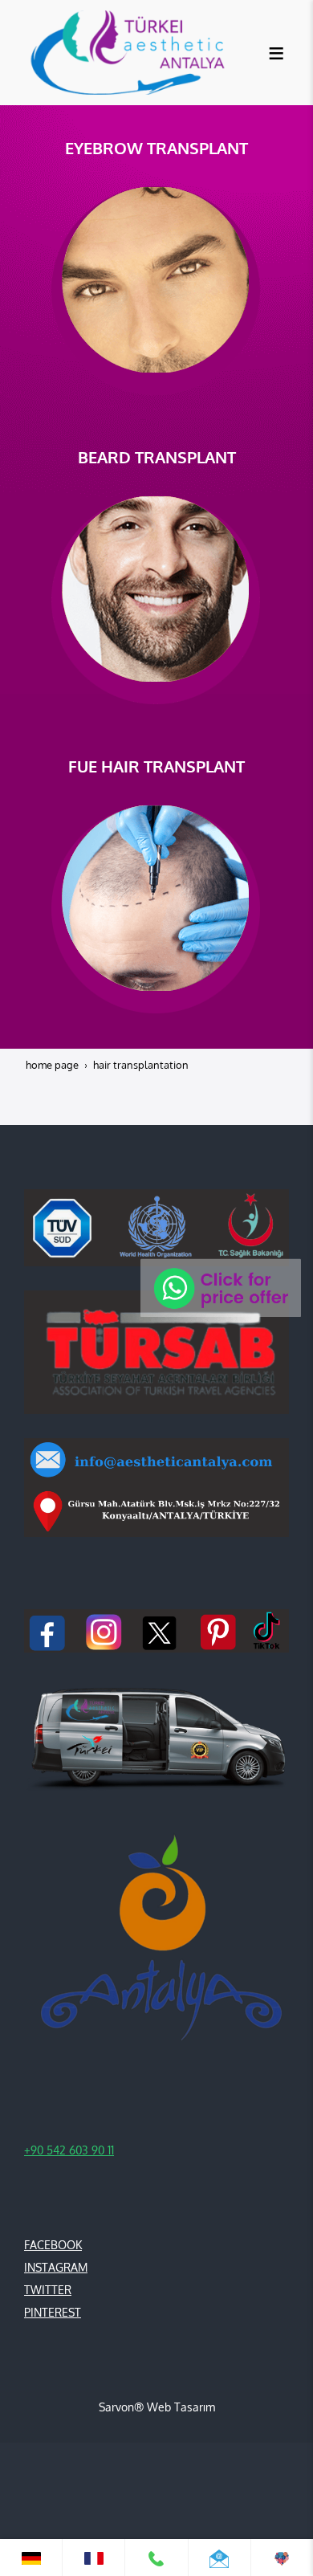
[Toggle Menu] (276, 53)
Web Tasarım (181, 2407)
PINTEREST (53, 2312)
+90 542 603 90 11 (69, 2150)
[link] (31, 2558)
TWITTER (48, 2290)
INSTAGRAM (56, 2267)
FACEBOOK (53, 2245)
